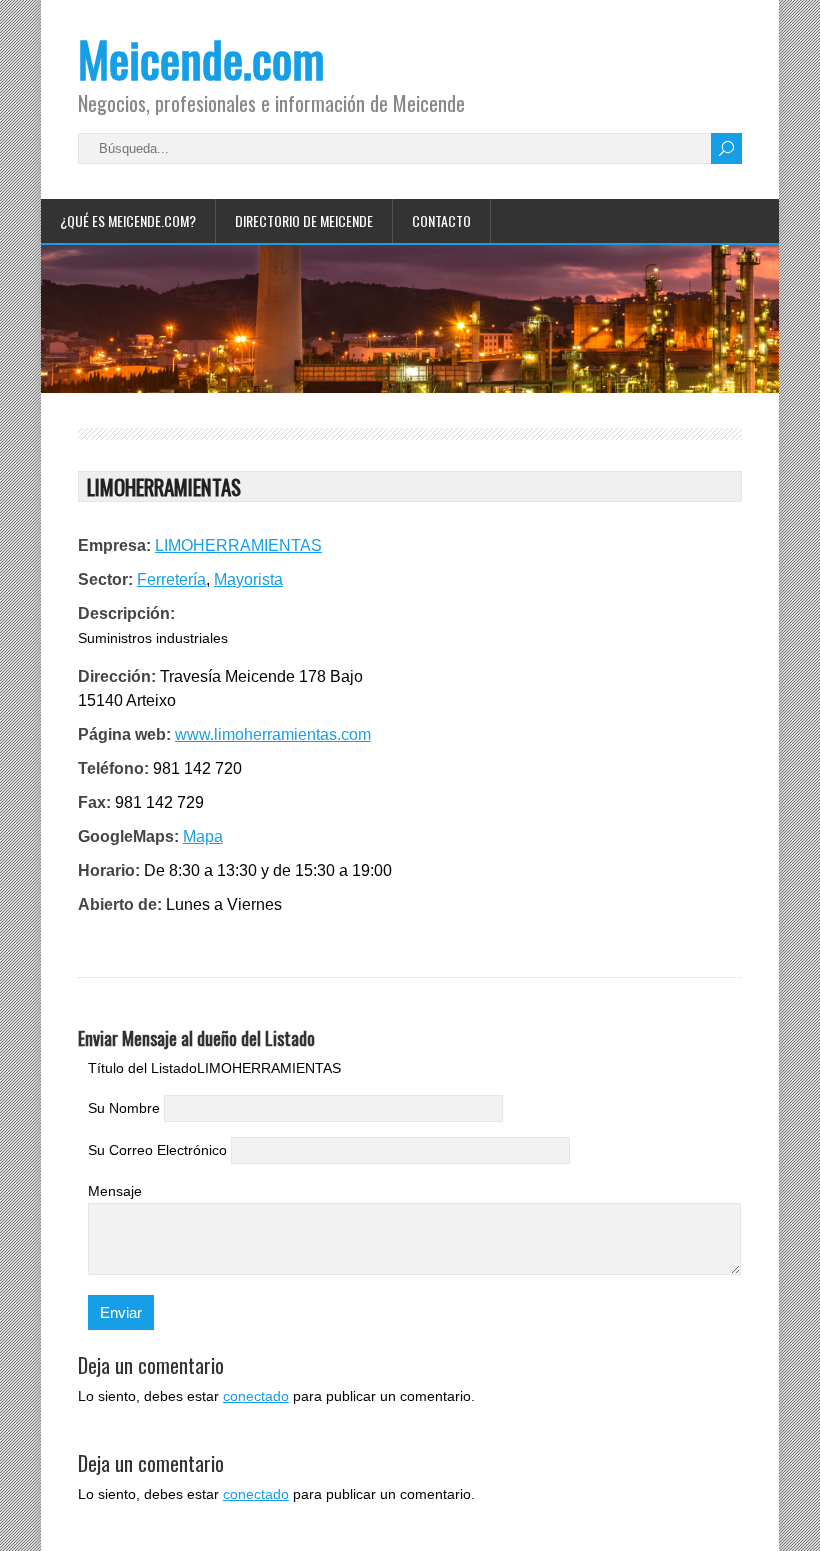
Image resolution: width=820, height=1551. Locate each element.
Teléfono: (113, 768)
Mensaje (115, 1191)
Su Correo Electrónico (157, 1150)
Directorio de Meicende (304, 220)
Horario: (109, 870)
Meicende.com (201, 58)
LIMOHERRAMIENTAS (238, 545)
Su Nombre (124, 1108)
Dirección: (117, 676)
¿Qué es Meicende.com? (128, 220)
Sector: (105, 579)
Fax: (94, 802)
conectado (256, 1396)
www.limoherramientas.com (273, 734)
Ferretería (171, 579)
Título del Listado (142, 1068)
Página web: (124, 734)
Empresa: (114, 545)
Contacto (441, 220)
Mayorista (248, 579)
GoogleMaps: (128, 836)
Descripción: (126, 613)
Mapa (203, 836)
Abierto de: (120, 904)
